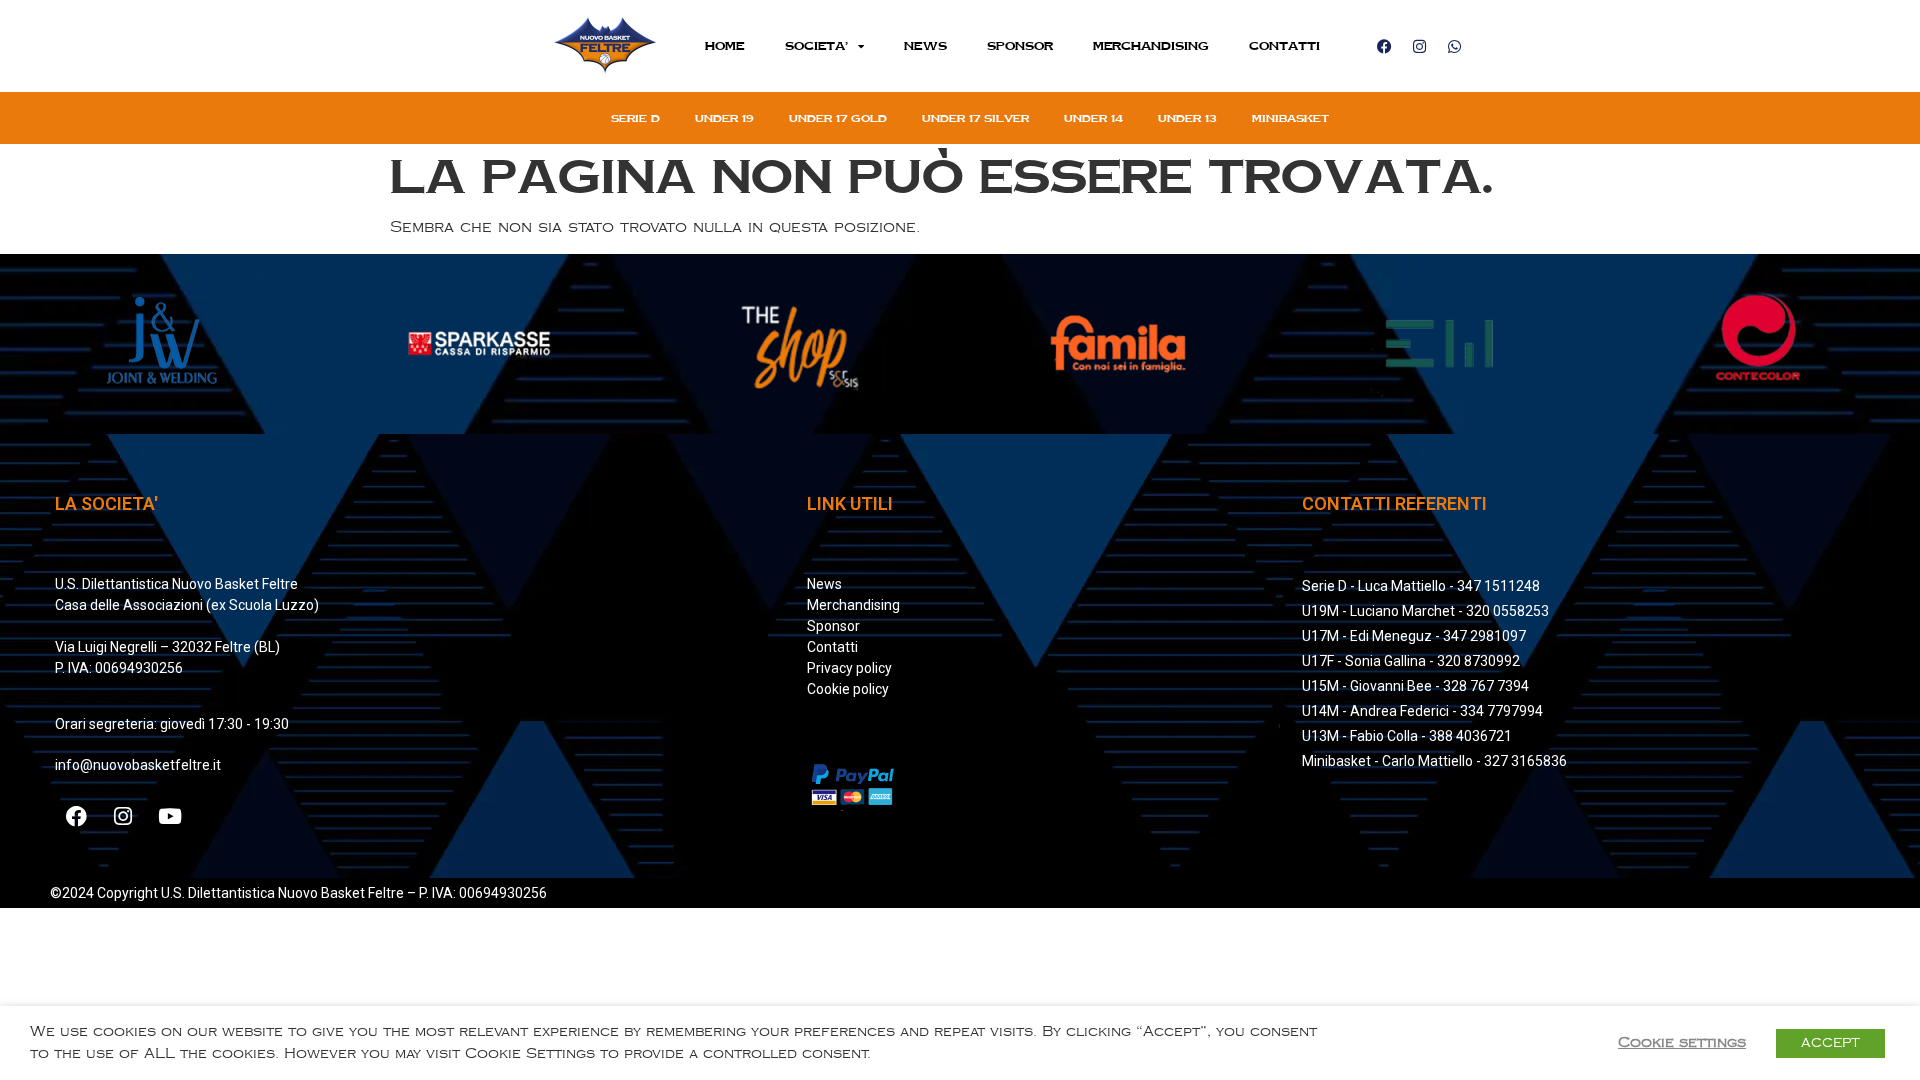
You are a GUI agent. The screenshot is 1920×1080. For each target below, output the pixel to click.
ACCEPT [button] (1830, 1043)
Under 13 (1187, 118)
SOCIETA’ (816, 45)
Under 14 (1093, 118)
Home (725, 45)
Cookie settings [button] (1682, 1042)
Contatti (1284, 45)
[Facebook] (1384, 46)
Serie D (635, 118)
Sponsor (1020, 45)
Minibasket (1290, 118)
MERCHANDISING (1151, 45)
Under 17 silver (975, 118)
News (925, 45)
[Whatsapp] (1454, 46)
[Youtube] (170, 817)
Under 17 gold (838, 118)
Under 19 (724, 118)
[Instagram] (1419, 46)
